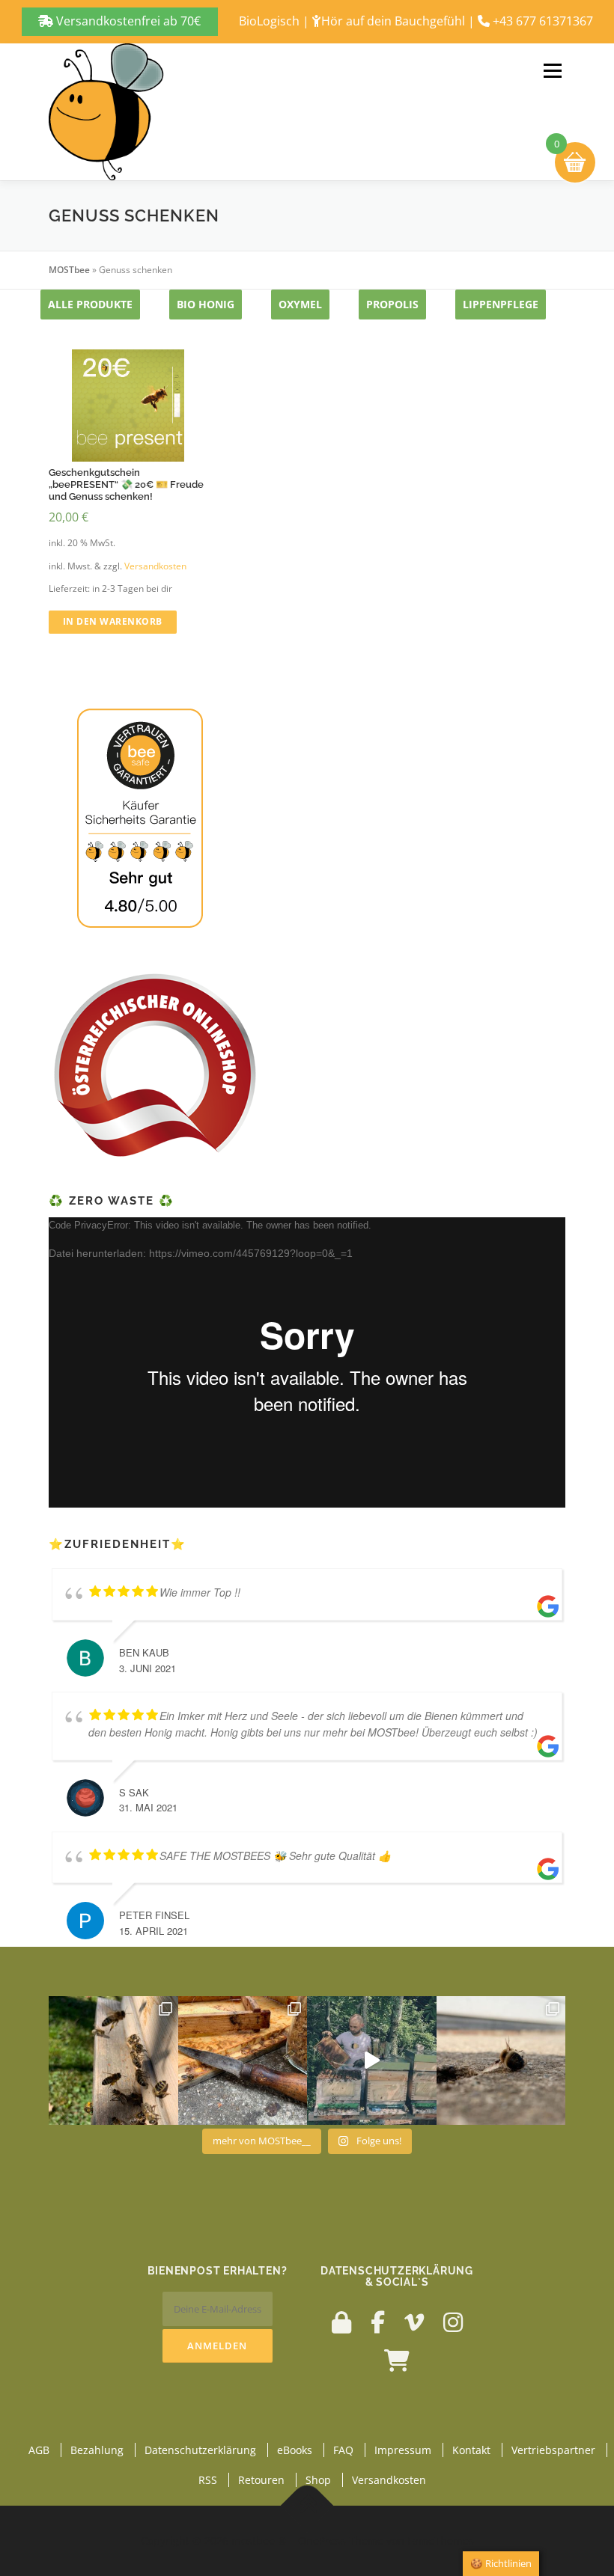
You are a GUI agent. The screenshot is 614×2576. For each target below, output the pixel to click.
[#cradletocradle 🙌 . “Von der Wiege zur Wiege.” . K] (501, 2061)
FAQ (343, 2450)
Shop (318, 2480)
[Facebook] (378, 2322)
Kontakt (471, 2450)
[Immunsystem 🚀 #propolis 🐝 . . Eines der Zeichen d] (243, 2061)
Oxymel (300, 304)
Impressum (403, 2450)
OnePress (322, 2540)
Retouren (261, 2480)
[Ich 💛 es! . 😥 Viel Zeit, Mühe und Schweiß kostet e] (372, 2061)
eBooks (295, 2450)
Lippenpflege (501, 304)
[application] (307, 1362)
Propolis (392, 304)
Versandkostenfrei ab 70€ (127, 21)
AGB (39, 2450)
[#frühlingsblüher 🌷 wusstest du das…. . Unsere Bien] (113, 2061)
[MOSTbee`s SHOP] (397, 2360)
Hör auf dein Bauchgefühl (393, 21)
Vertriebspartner (553, 2450)
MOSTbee (69, 270)
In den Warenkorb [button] (113, 621)
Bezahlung (97, 2450)
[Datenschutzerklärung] (341, 2322)
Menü (552, 71)
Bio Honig (206, 304)
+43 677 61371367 (543, 21)
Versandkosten (155, 566)
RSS (208, 2480)
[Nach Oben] (307, 2506)
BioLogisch (269, 21)
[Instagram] (453, 2322)
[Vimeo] (414, 2322)
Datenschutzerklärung (200, 2450)
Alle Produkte (90, 304)
